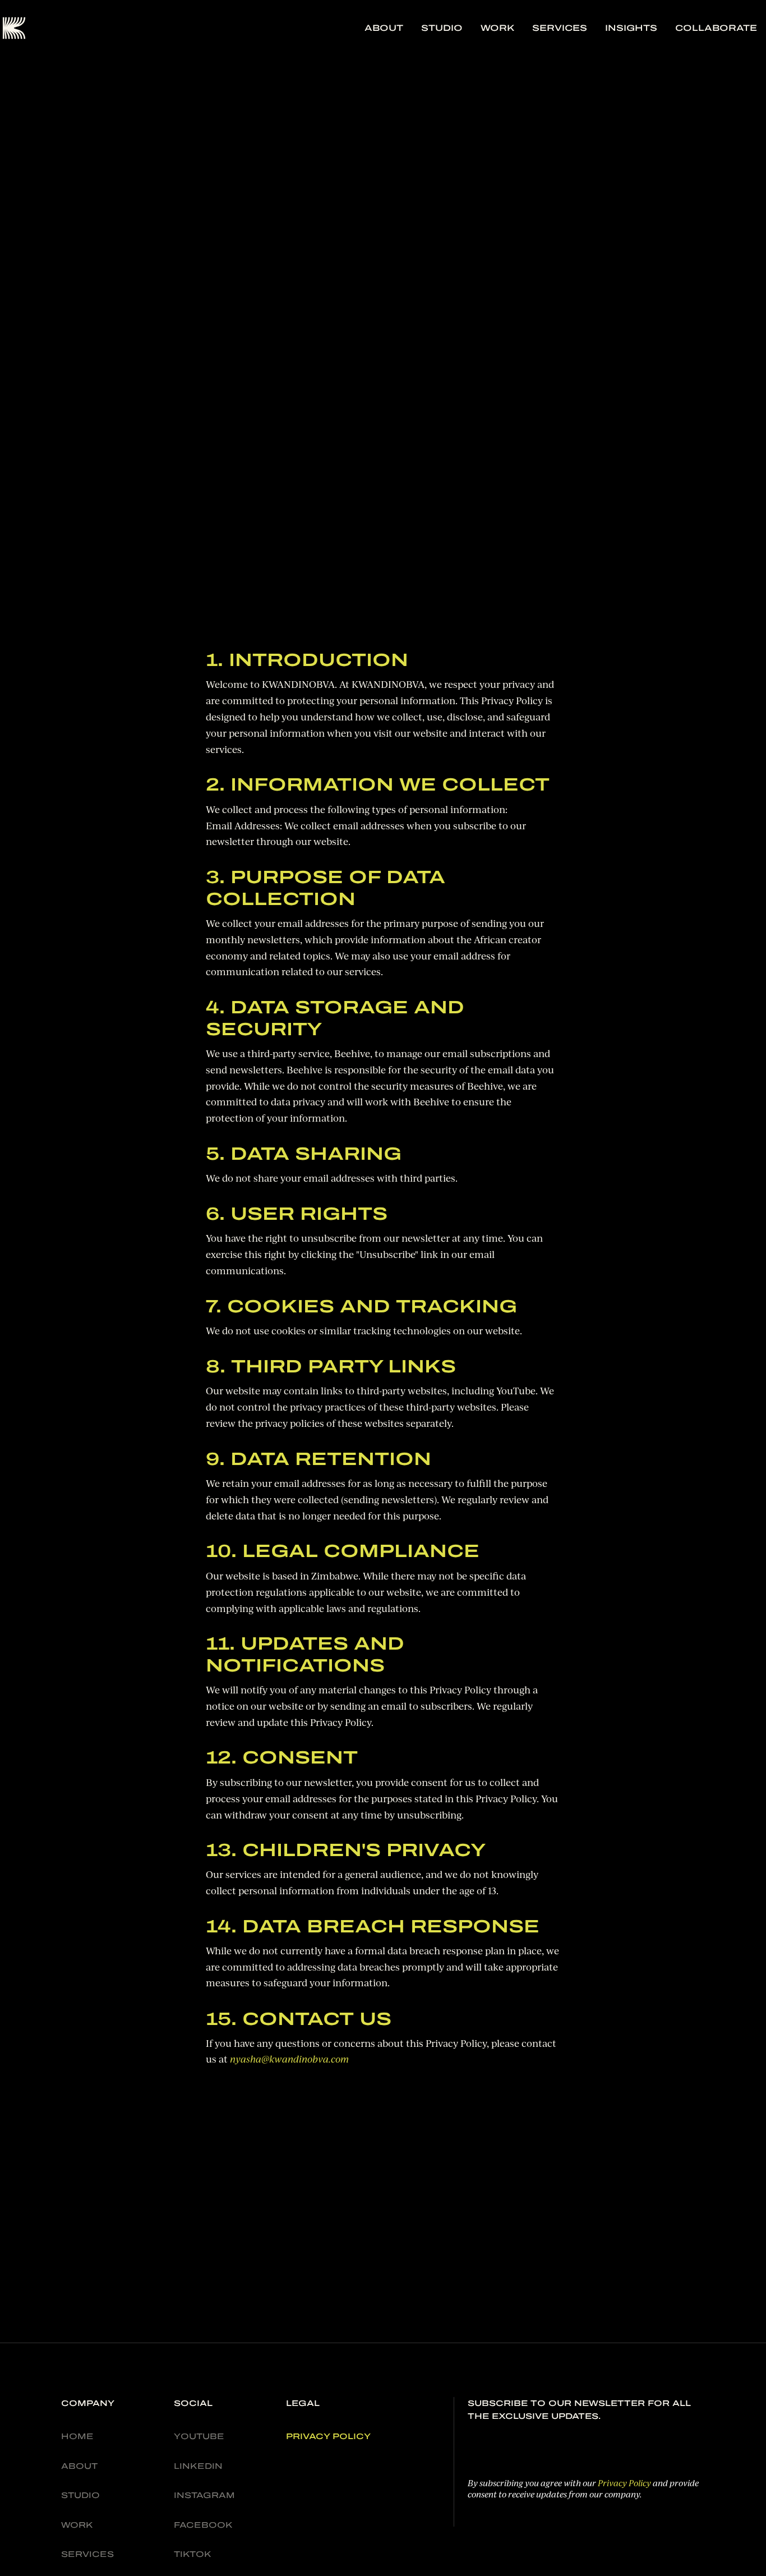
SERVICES (560, 28)
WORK (497, 28)
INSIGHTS (631, 28)
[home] (14, 28)
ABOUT (384, 28)
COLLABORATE (716, 28)
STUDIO (442, 28)
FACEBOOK (203, 2525)
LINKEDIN (198, 2466)
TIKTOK (193, 2554)
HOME (77, 2436)
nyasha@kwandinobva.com (289, 2060)
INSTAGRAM (204, 2495)
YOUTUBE (199, 2436)
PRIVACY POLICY (328, 2436)
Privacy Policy (624, 2483)
